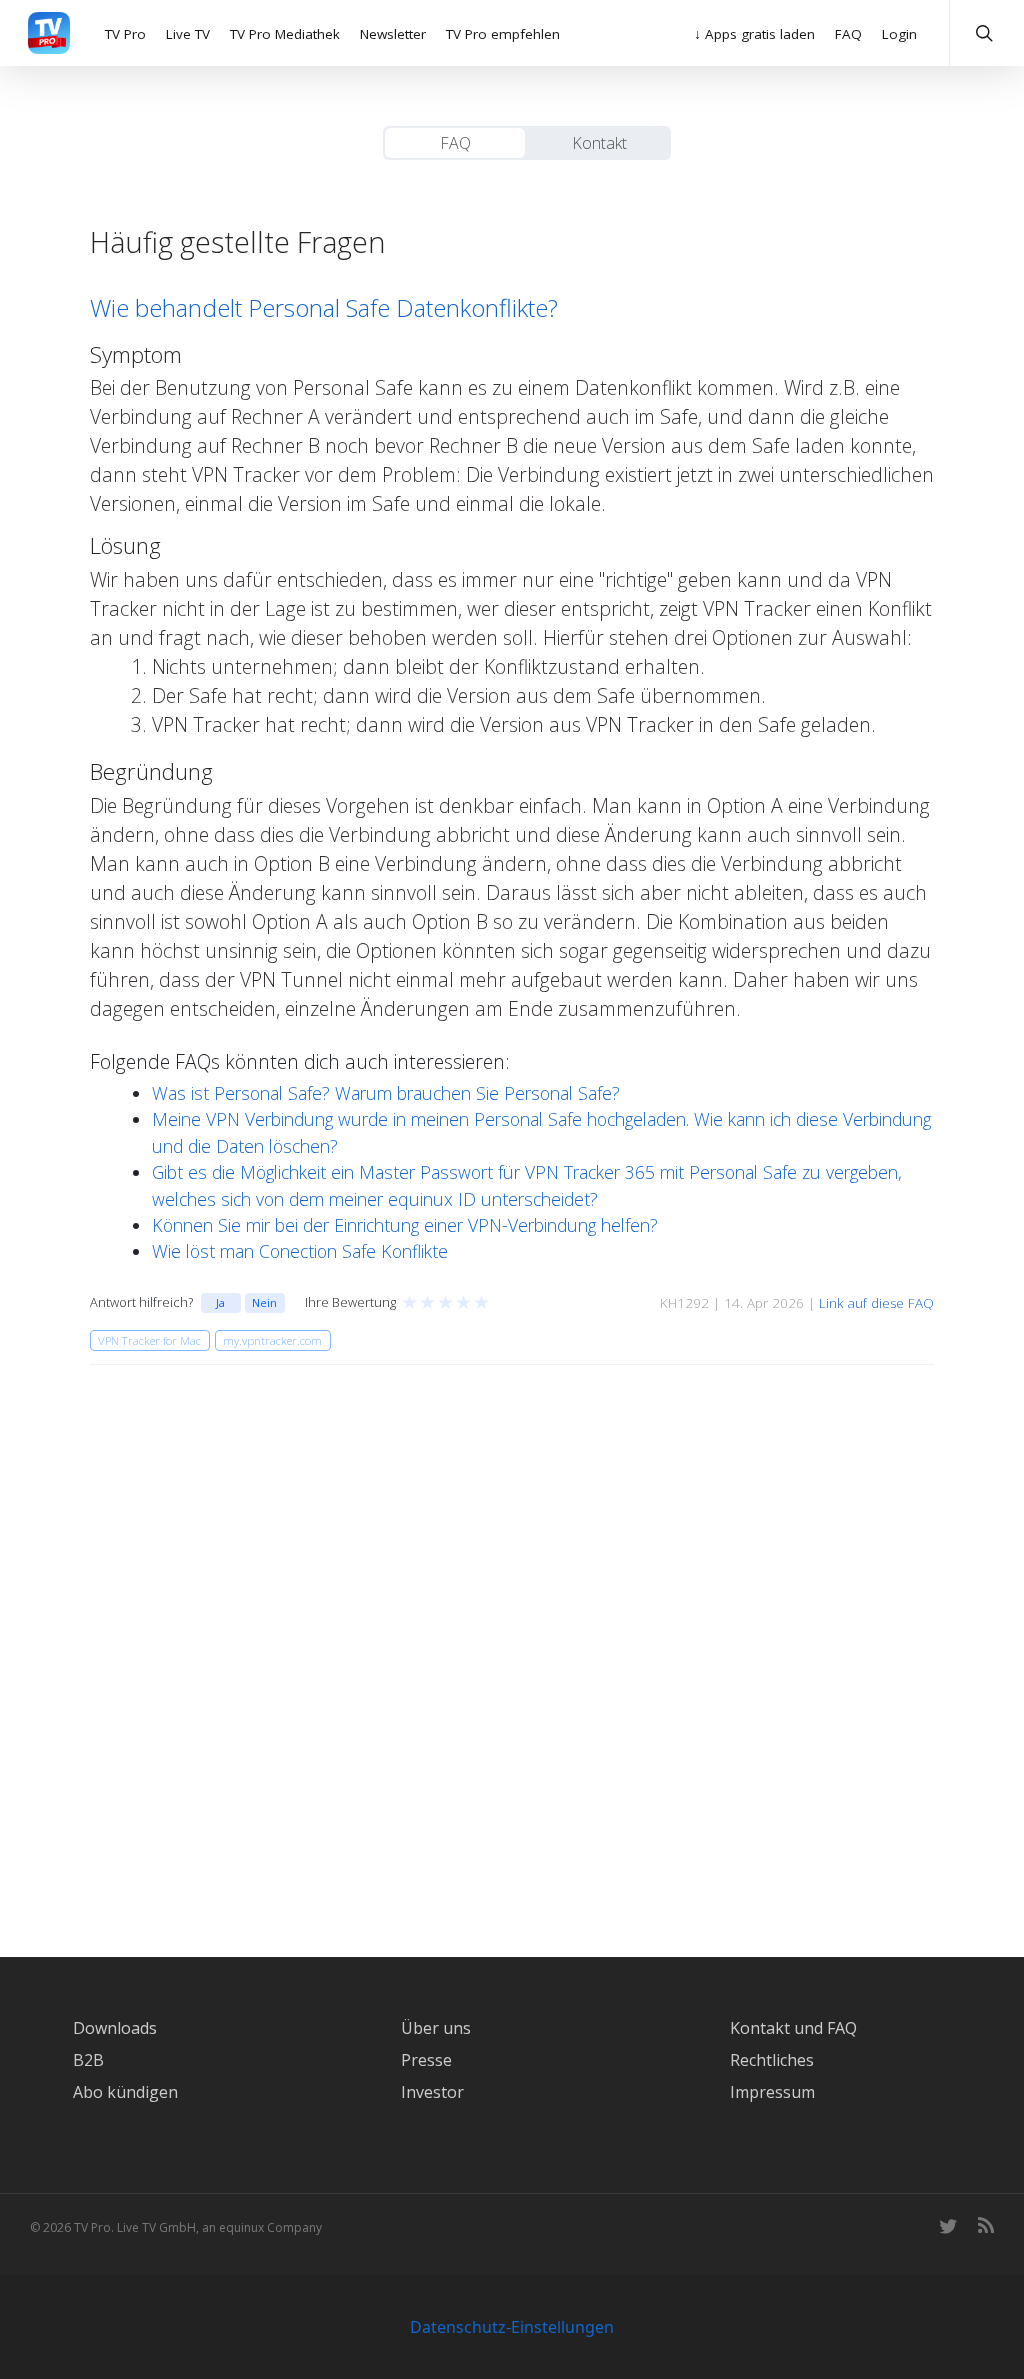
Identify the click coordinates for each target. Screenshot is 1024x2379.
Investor (432, 2092)
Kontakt (599, 143)
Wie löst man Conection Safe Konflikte (300, 1251)
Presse (426, 2060)
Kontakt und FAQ (793, 2028)
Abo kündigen (125, 2092)
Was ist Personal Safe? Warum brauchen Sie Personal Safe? (386, 1093)
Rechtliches (772, 2060)
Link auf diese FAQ (876, 1303)
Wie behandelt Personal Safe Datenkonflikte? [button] (324, 307)
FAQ (455, 143)
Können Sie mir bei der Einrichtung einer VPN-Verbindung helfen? (405, 1225)
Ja (220, 1302)
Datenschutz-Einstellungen (512, 2327)
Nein (264, 1302)
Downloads (115, 2028)
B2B (88, 2060)
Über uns (436, 2028)
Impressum (772, 2092)
